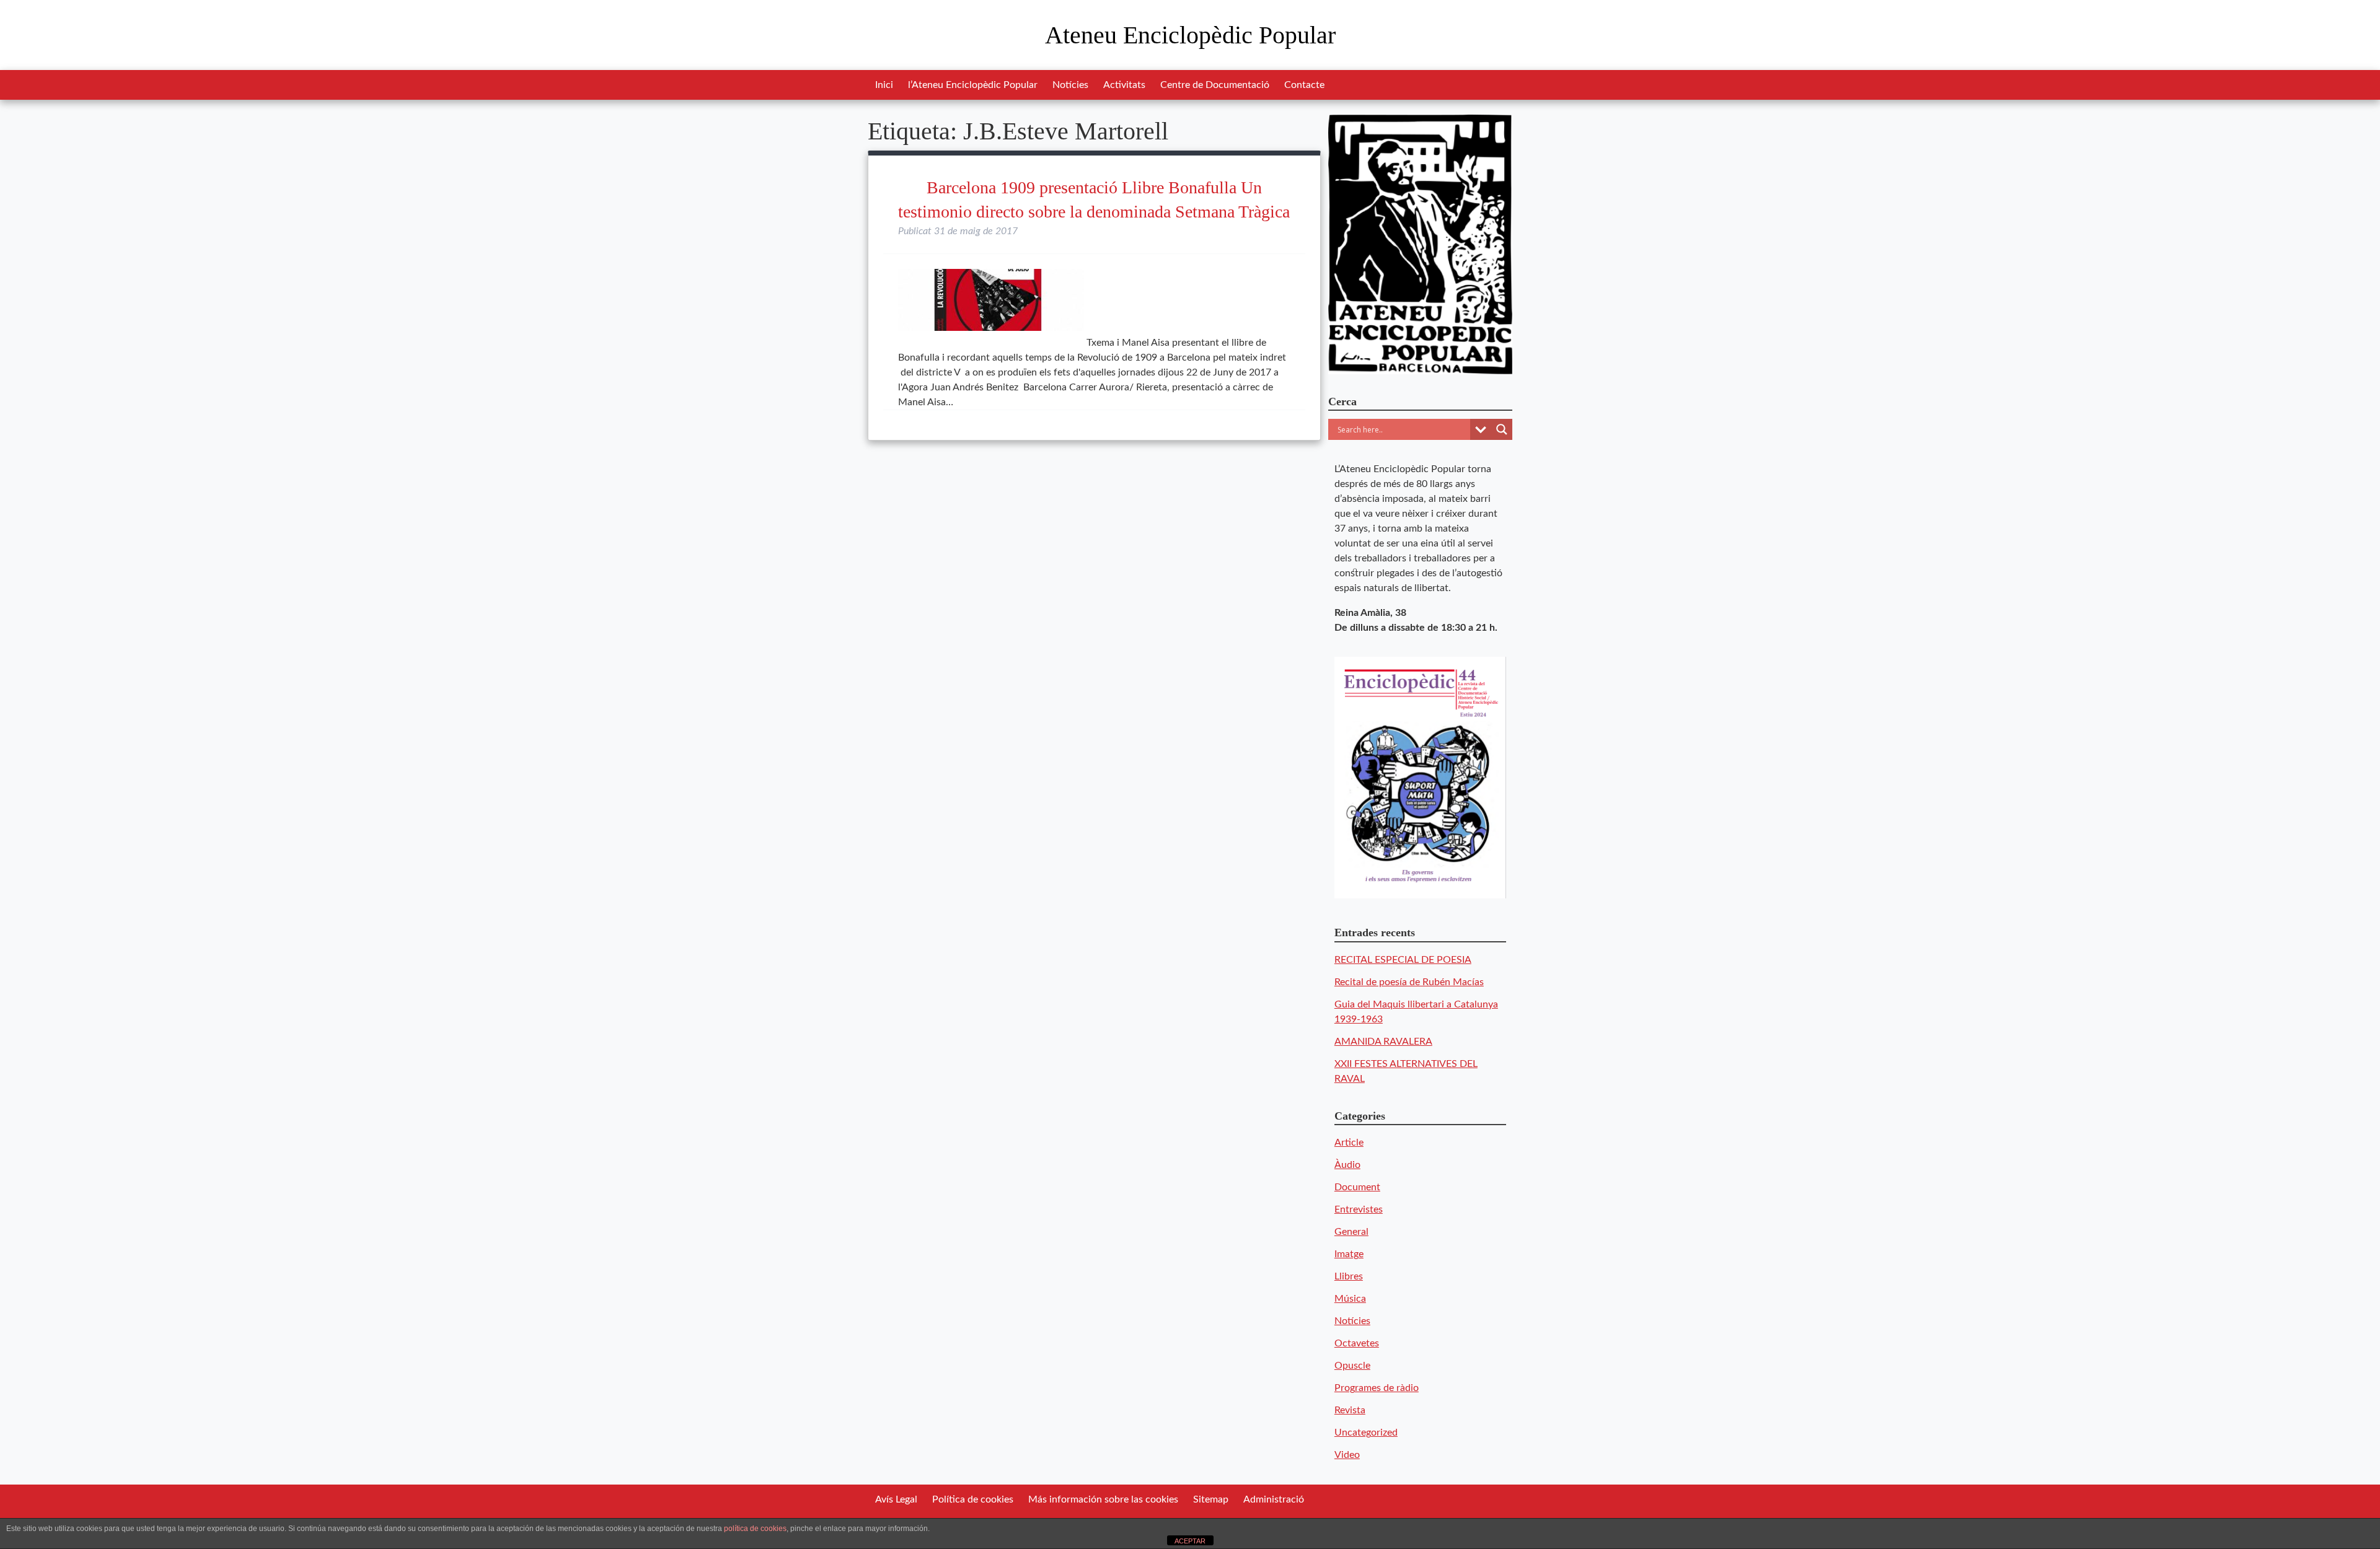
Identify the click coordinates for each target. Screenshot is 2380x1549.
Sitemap (1211, 1499)
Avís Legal (896, 1499)
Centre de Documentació (1215, 85)
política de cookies (755, 1529)
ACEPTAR (1190, 1541)
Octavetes (1357, 1343)
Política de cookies (973, 1499)
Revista (1350, 1410)
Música (1350, 1299)
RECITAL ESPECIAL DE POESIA (1403, 960)
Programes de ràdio (1377, 1388)
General (1351, 1232)
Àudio (1347, 1165)
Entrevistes (1359, 1209)
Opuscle (1352, 1366)
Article (1349, 1143)
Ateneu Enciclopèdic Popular (1190, 35)
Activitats (1124, 85)
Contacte (1304, 85)
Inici (884, 85)
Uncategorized (1366, 1433)
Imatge (1349, 1254)
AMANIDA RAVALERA (1383, 1042)
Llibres (1349, 1276)
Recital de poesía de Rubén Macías (1409, 982)
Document (1357, 1187)
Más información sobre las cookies (1103, 1499)
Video (1347, 1455)
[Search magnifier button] (1502, 429)
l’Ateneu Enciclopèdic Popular (973, 85)
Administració (1274, 1499)
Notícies (1070, 85)
